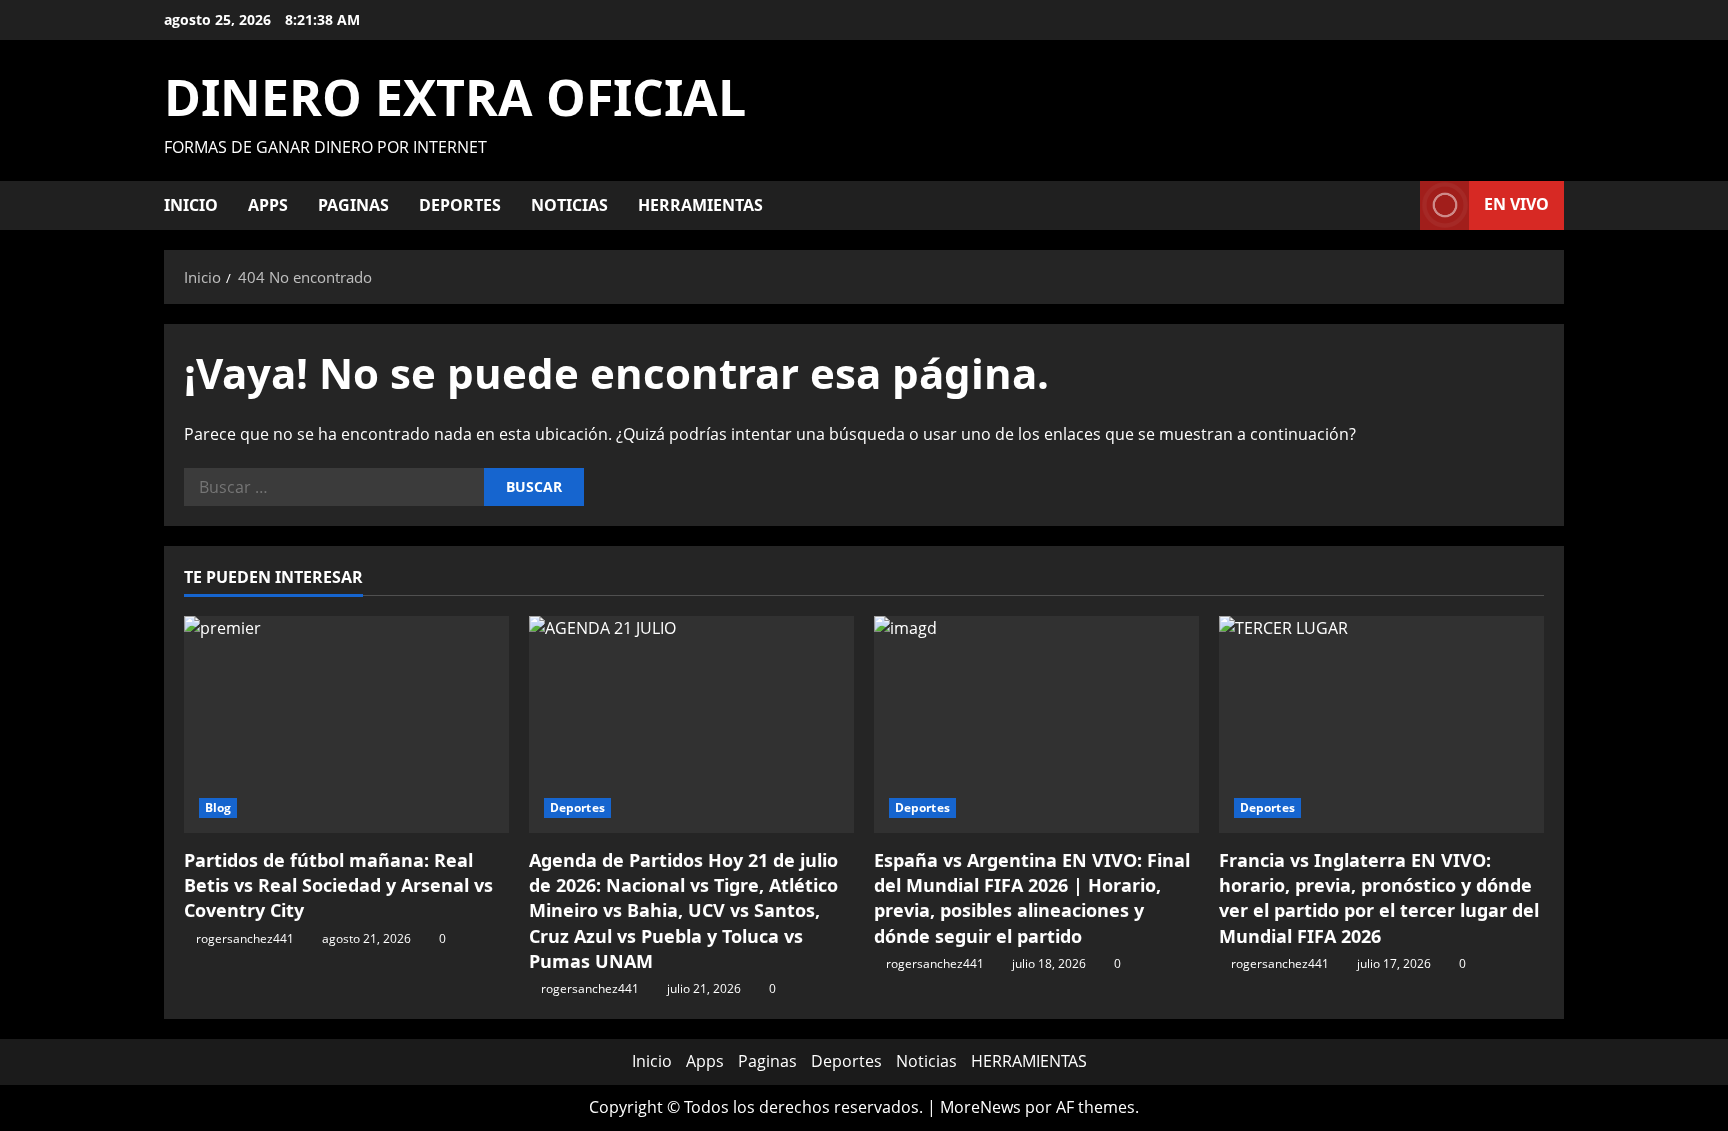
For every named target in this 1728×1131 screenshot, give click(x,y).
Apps (268, 205)
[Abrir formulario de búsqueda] (1399, 205)
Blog (218, 807)
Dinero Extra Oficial (455, 97)
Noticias (569, 205)
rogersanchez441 (245, 938)
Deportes (460, 205)
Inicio (191, 205)
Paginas (353, 205)
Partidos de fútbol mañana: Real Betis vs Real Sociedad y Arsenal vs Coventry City (338, 885)
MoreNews (980, 1107)
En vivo (1516, 204)
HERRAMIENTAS (700, 205)
